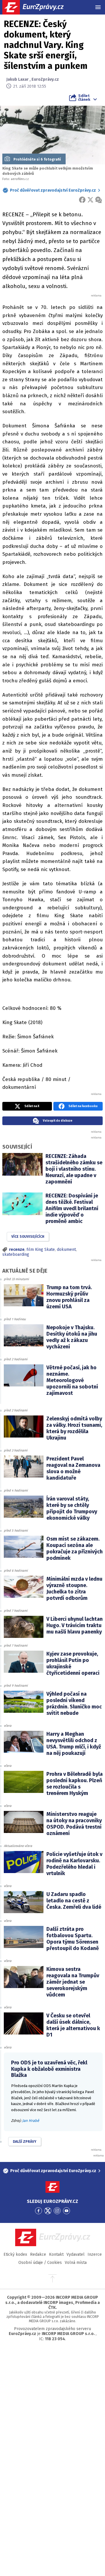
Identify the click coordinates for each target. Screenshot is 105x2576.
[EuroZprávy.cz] (38, 7)
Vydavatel (76, 2254)
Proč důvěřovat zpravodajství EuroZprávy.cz (53, 190)
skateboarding (16, 1254)
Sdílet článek (84, 98)
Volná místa (76, 2263)
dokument (66, 1250)
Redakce (38, 2254)
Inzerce (95, 2254)
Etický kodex (15, 2254)
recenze (17, 1250)
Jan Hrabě (31, 2121)
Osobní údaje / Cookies (40, 2263)
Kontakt (56, 2254)
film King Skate (41, 1250)
